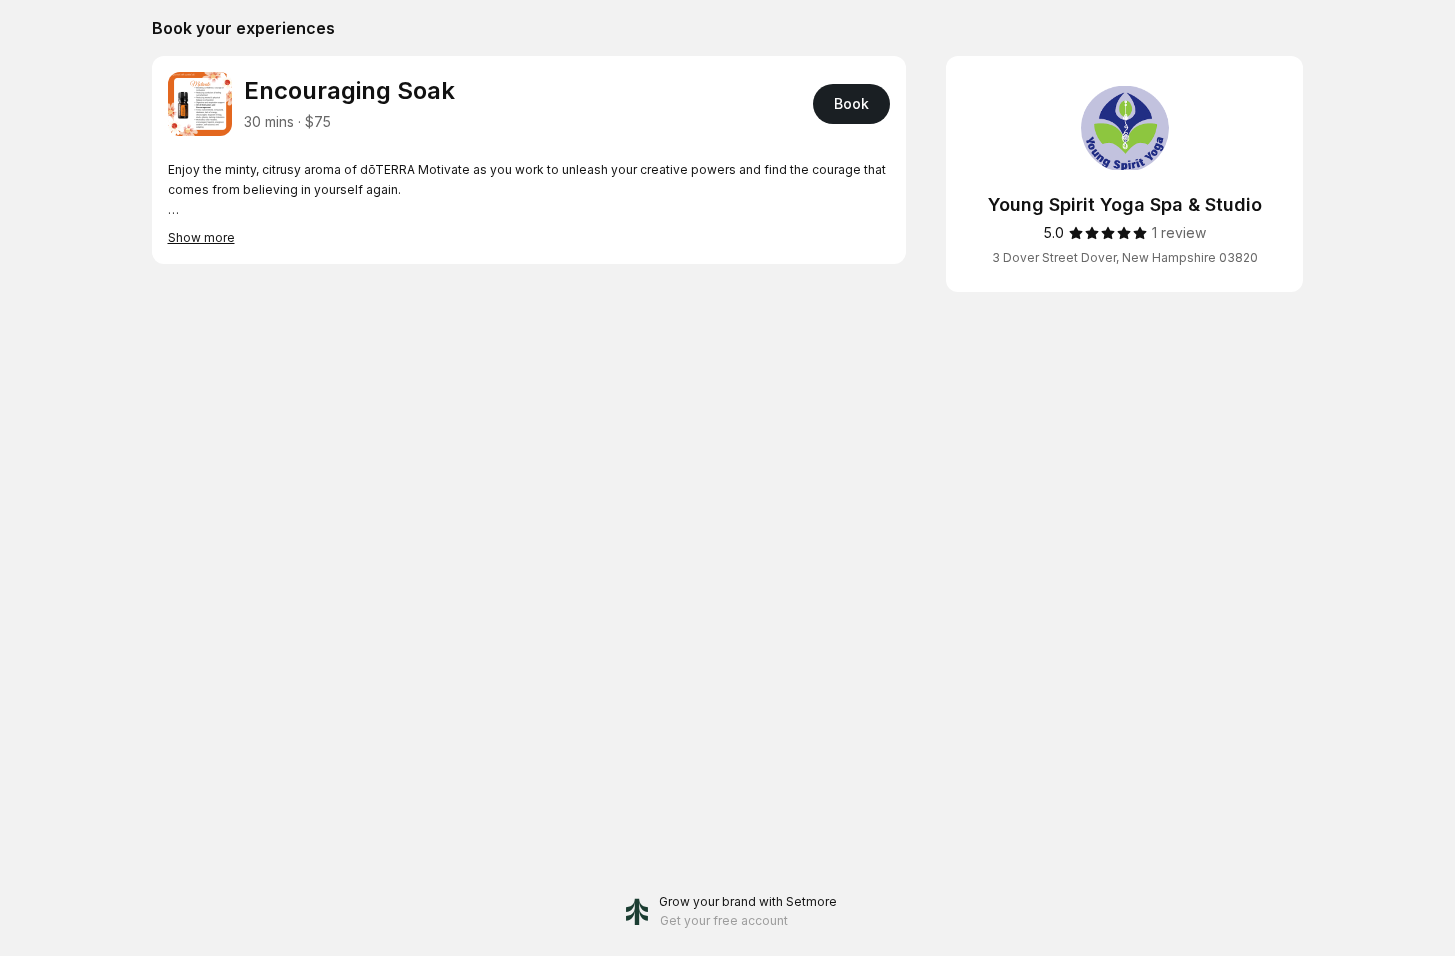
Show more (201, 237)
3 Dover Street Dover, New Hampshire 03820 (1125, 257)
